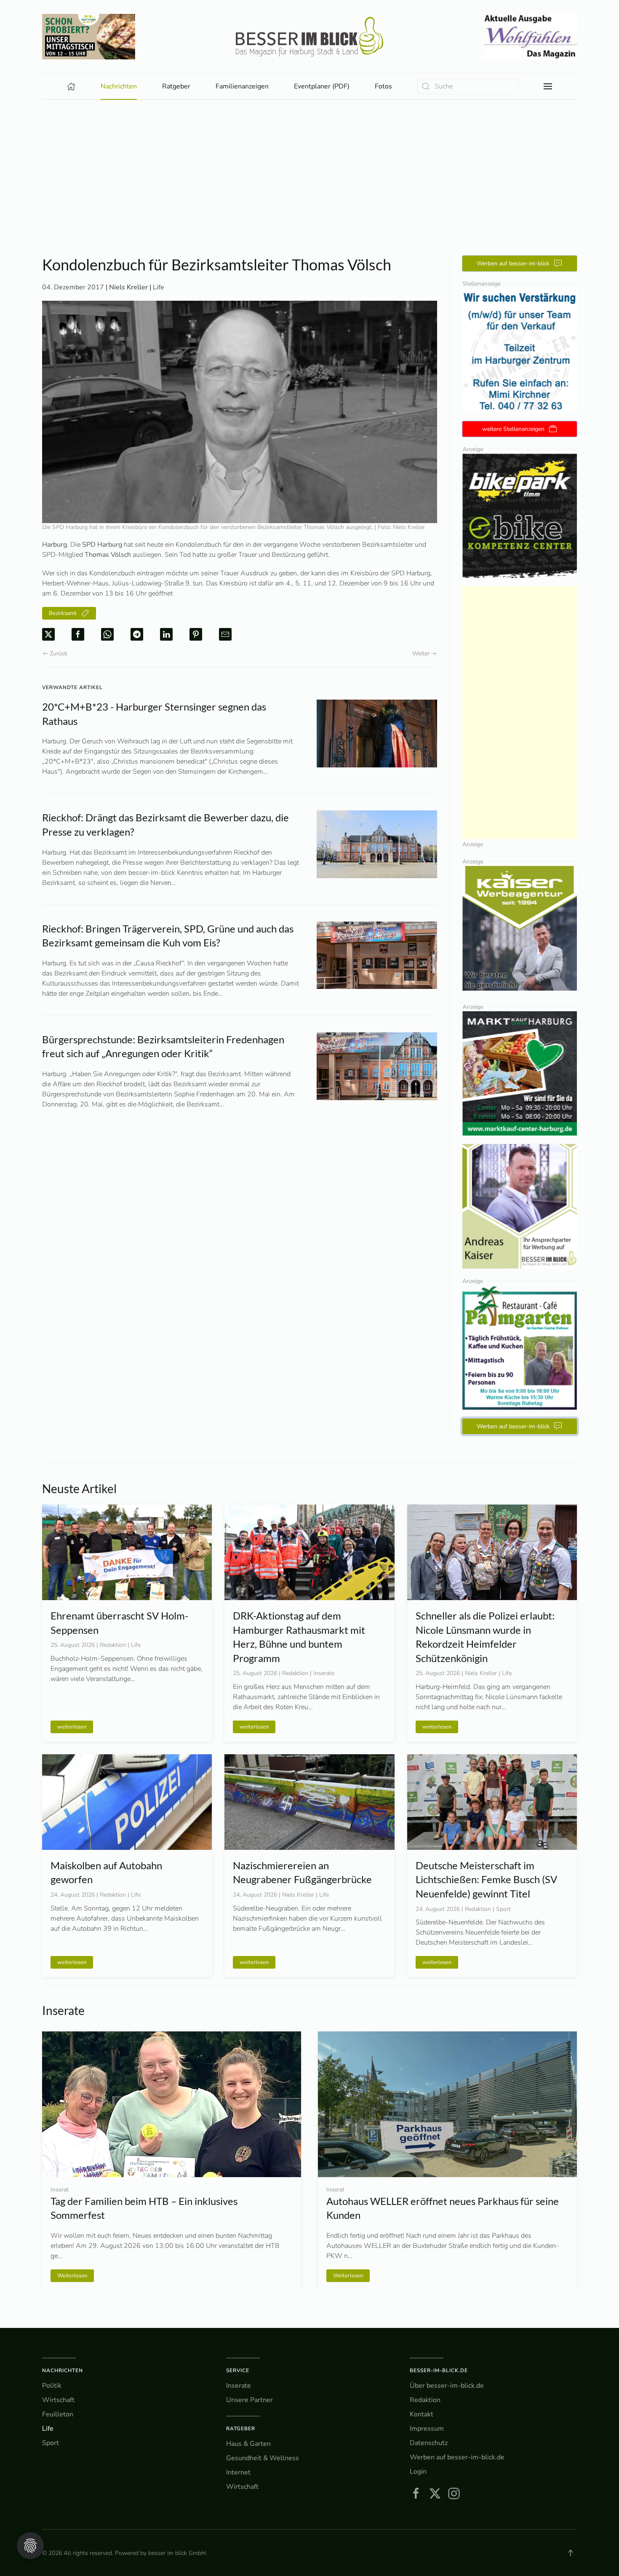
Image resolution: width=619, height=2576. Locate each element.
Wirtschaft (58, 2400)
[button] (548, 86)
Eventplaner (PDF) (322, 86)
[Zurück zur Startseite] (309, 37)
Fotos (383, 86)
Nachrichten (63, 2370)
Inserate (239, 2386)
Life (159, 287)
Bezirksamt (63, 613)
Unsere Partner (249, 2400)
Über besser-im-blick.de (447, 2386)
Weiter (421, 653)
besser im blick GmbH (177, 2553)
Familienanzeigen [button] (242, 86)
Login (418, 2472)
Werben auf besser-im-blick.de (457, 2457)
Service (238, 2370)
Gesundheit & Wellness (263, 2458)
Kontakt (422, 2414)
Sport (51, 2443)
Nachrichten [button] (119, 86)
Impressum (427, 2429)
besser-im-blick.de (439, 2370)
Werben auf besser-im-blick (513, 263)
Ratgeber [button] (176, 86)
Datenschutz (429, 2443)
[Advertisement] (309, 163)
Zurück (59, 653)
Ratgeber (241, 2429)
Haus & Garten (248, 2444)
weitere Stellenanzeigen (513, 429)
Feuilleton (58, 2414)
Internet (238, 2472)
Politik (52, 2386)
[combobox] (468, 87)
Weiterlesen (72, 2275)
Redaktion (425, 2400)
